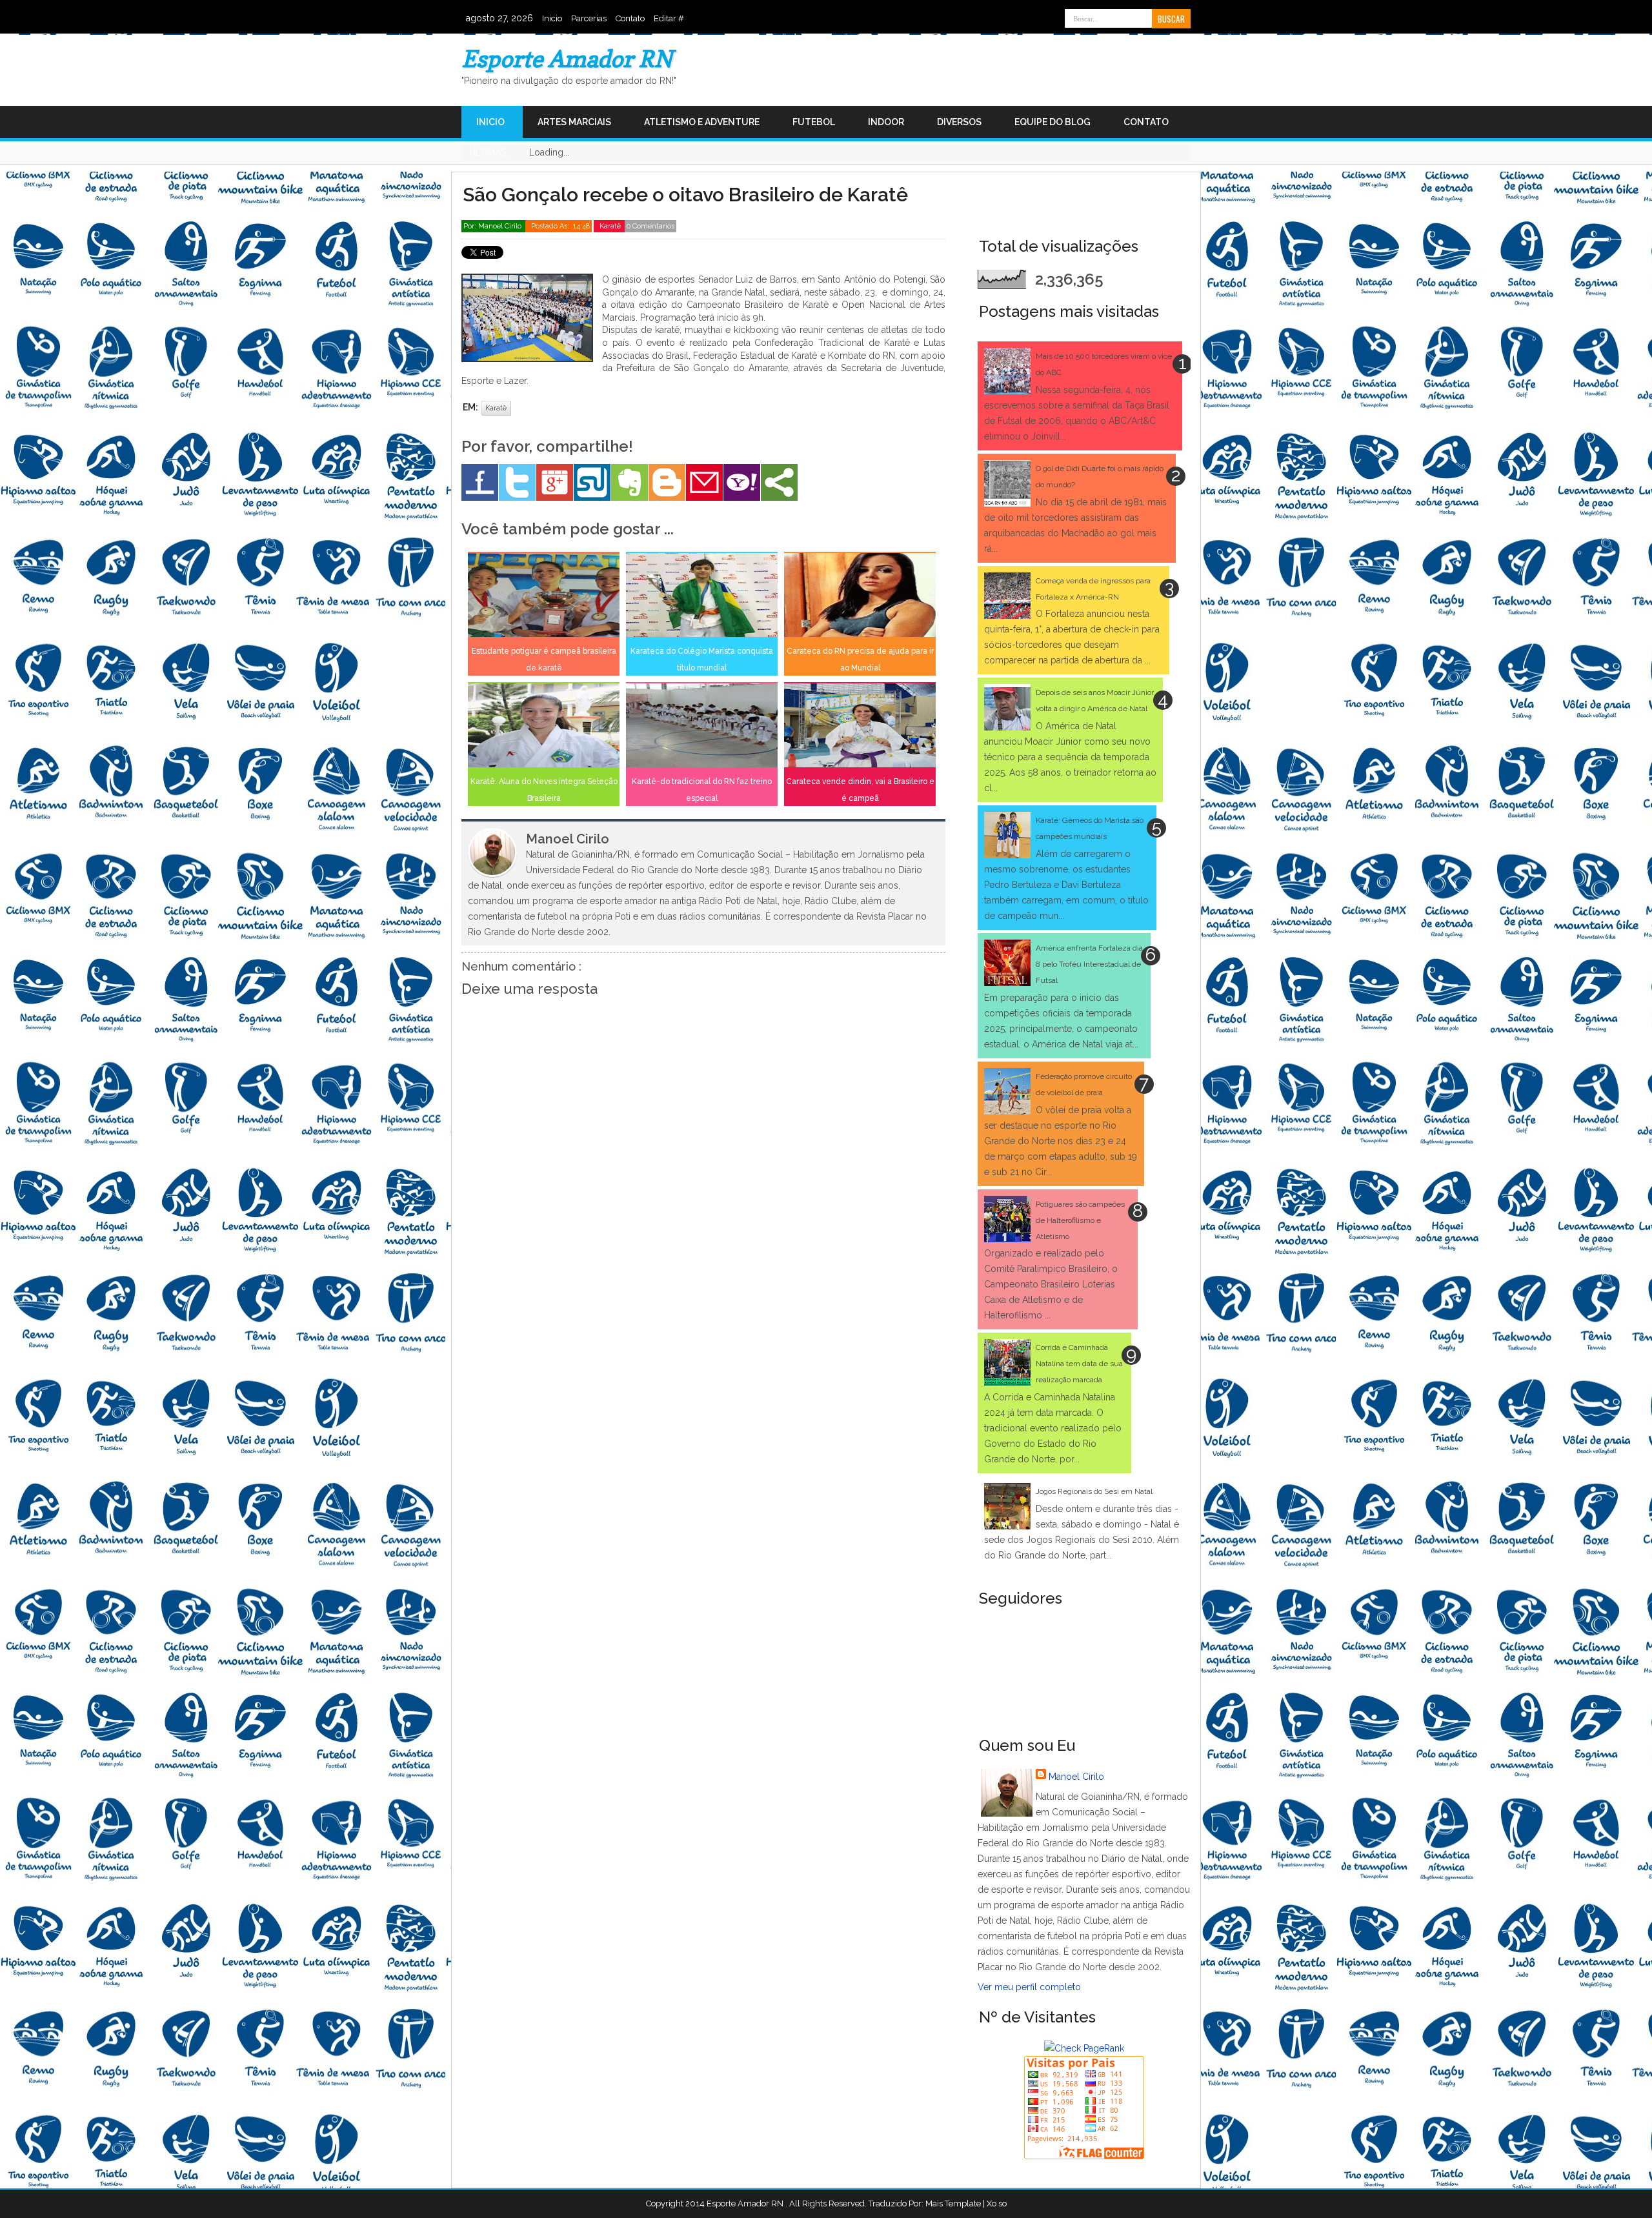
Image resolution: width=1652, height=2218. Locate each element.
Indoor (886, 122)
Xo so (997, 2203)
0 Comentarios (650, 226)
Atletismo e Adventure (702, 122)
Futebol (814, 122)
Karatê (611, 226)
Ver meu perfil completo (1029, 1987)
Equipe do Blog (1053, 122)
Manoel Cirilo (1076, 1777)
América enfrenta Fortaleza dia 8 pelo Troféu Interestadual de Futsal (1089, 964)
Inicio (552, 18)
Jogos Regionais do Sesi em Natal (1094, 1491)
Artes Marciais (574, 122)
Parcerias (589, 18)
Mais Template (953, 2203)
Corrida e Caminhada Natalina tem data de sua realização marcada (1079, 1364)
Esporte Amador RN (567, 58)
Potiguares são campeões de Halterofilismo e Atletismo (1080, 1220)
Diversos (959, 122)
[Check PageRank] (1084, 2048)
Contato (630, 18)
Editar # (669, 18)
